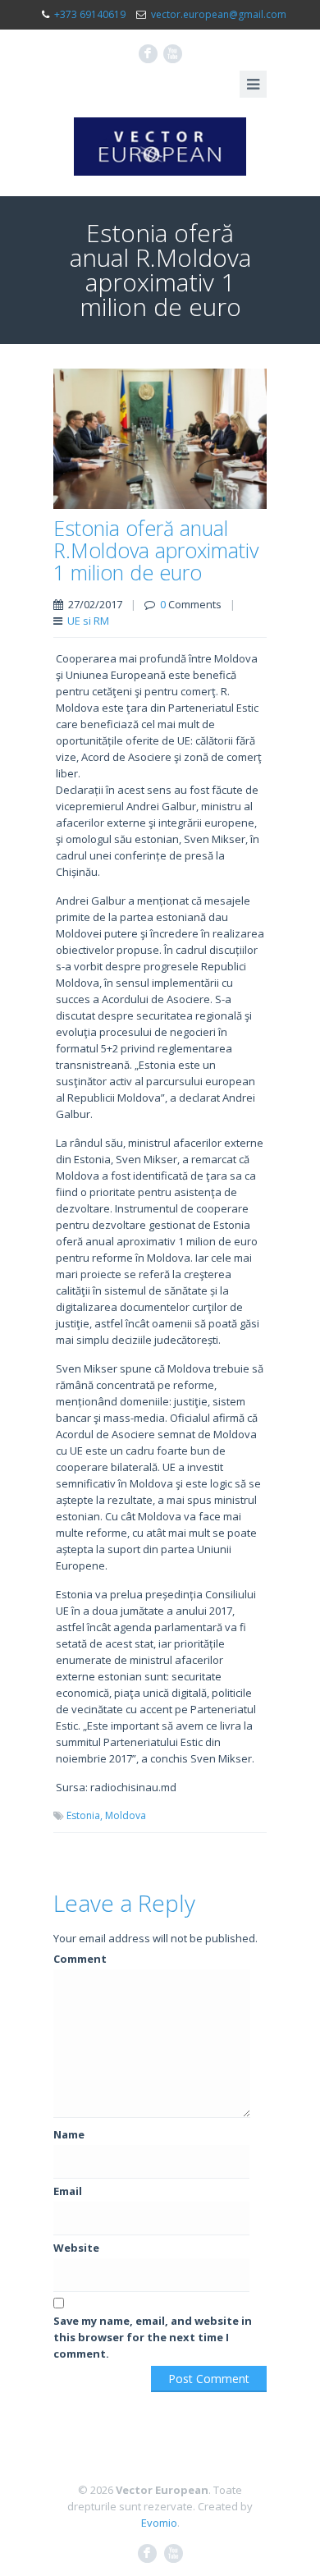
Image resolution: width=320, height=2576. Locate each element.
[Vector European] (160, 147)
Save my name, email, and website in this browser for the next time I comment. (153, 2337)
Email (68, 2191)
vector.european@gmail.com (219, 14)
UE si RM (88, 621)
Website (76, 2248)
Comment (80, 1959)
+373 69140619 (90, 14)
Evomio (159, 2523)
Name (69, 2134)
